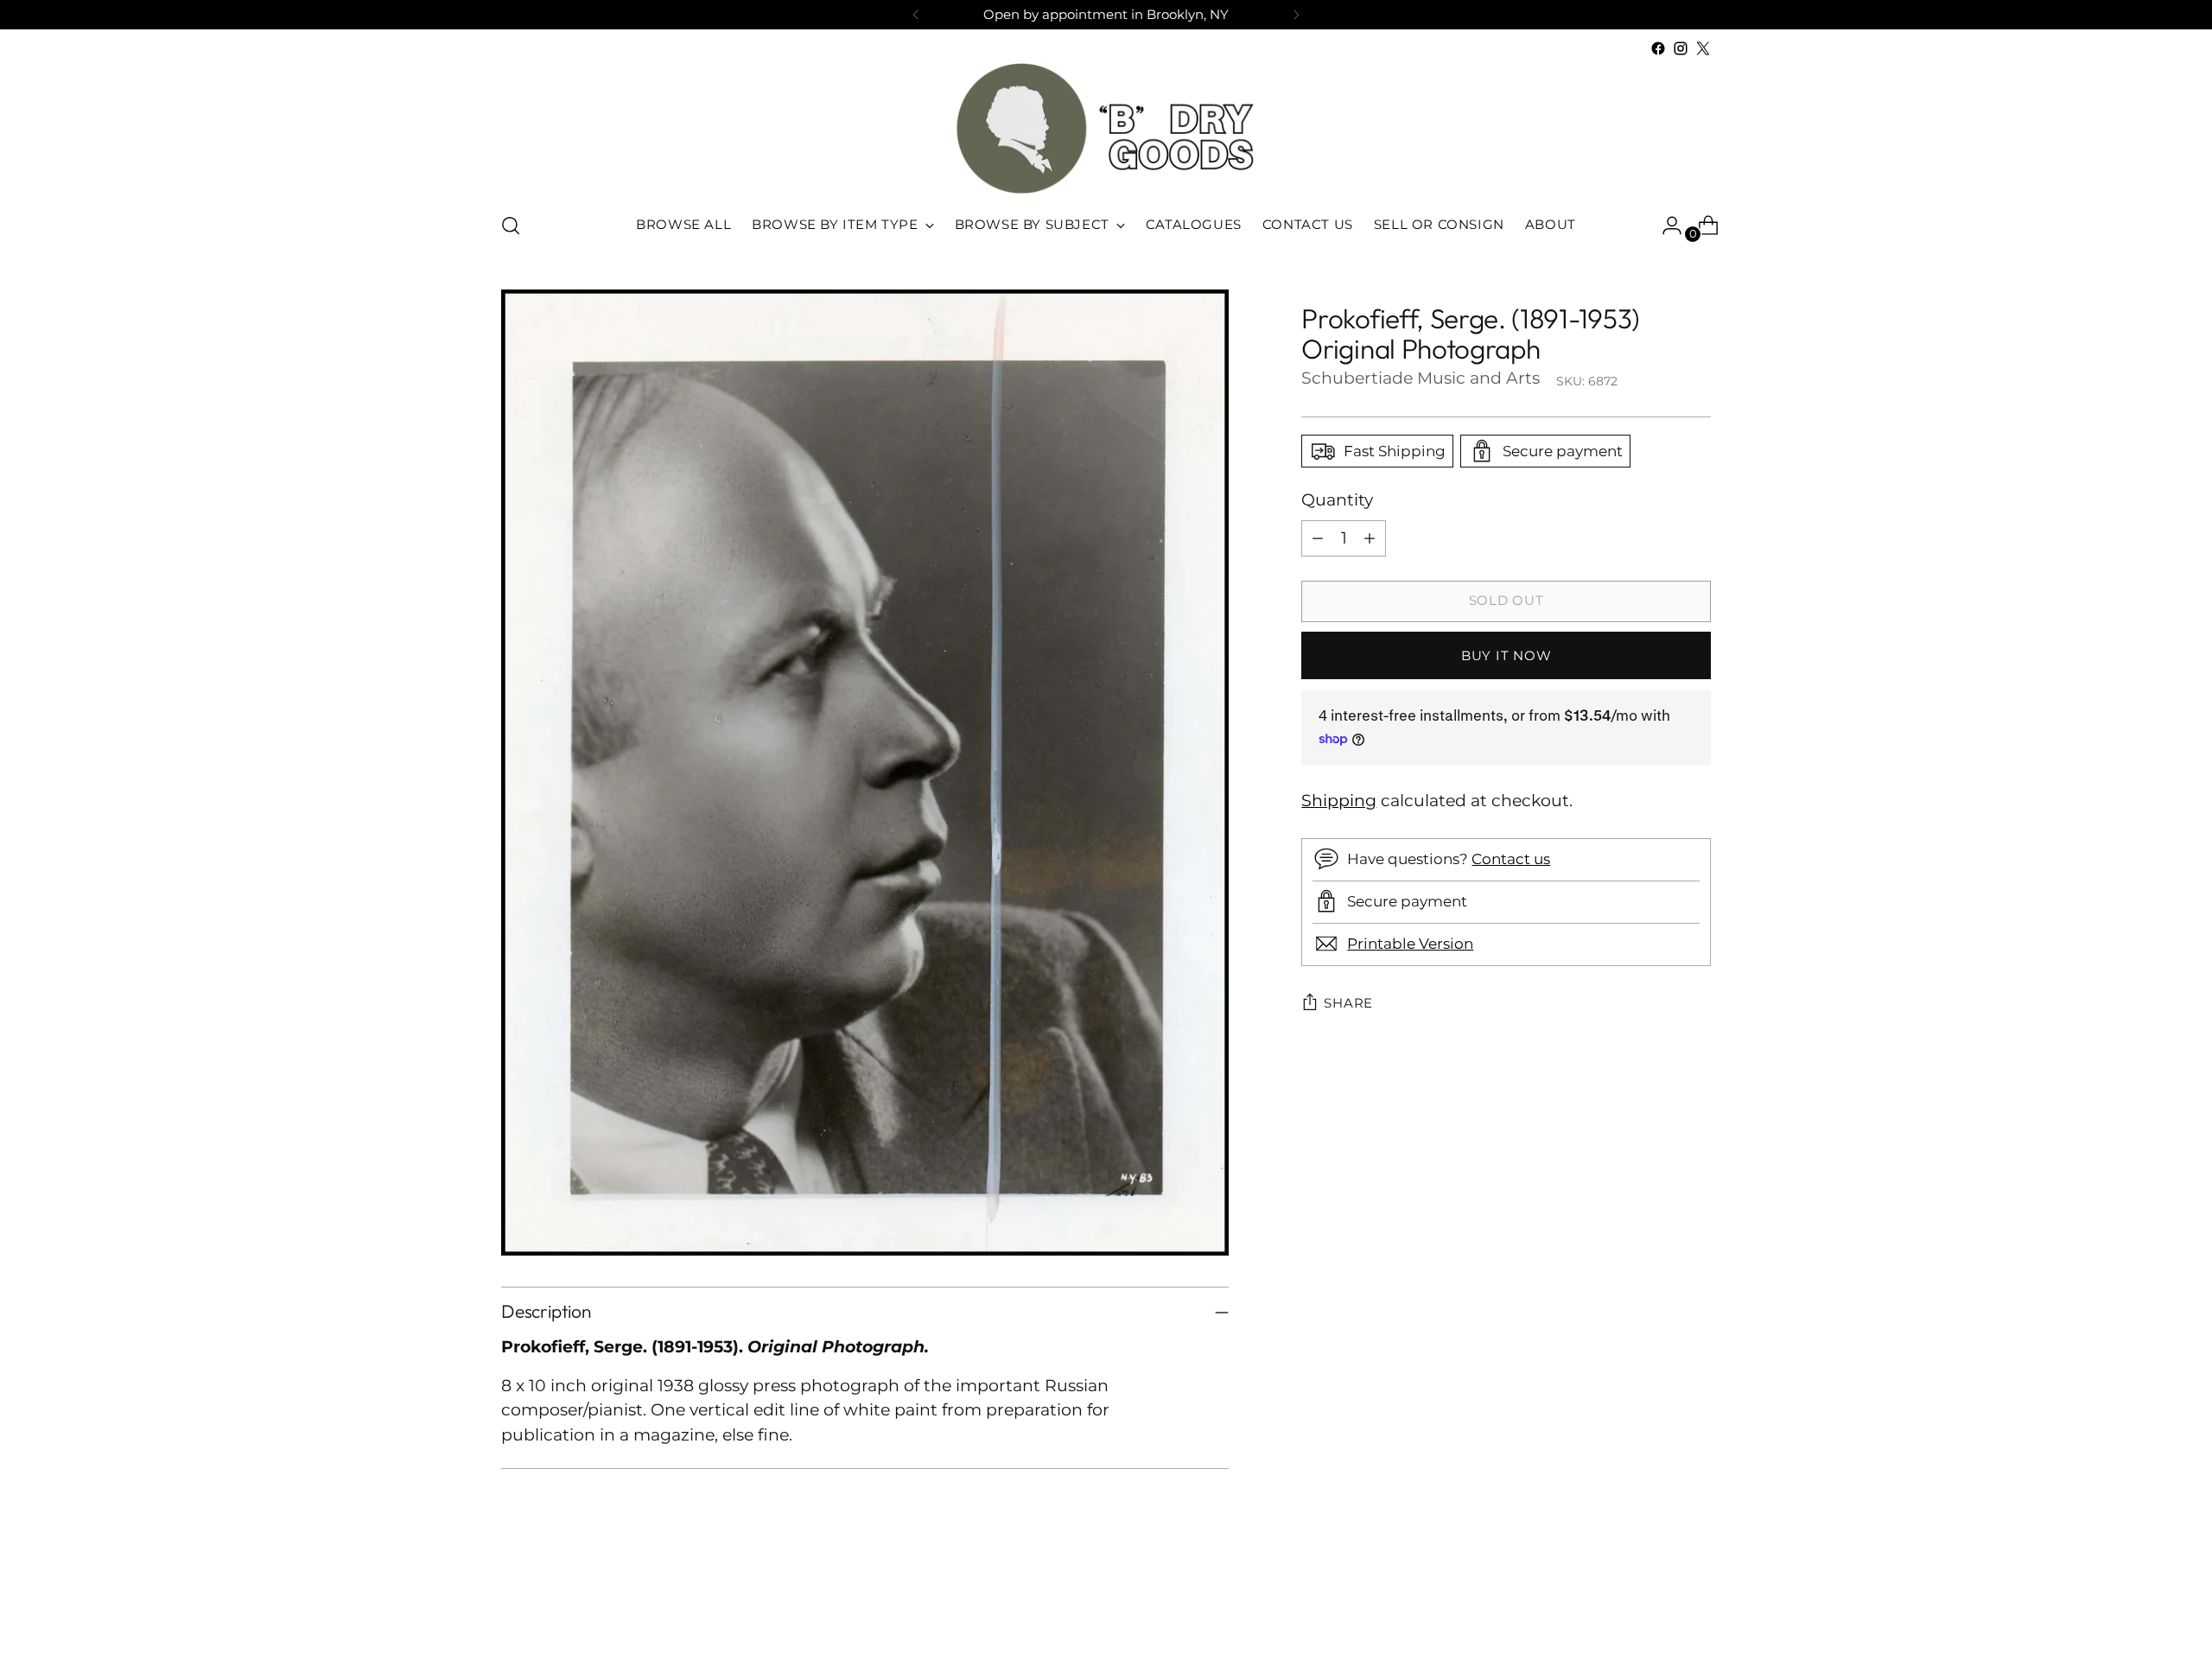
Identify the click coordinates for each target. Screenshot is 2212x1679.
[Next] (1296, 15)
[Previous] (916, 15)
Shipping (1339, 801)
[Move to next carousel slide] (1696, 1619)
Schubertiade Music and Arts (1421, 378)
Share (1348, 1003)
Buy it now (1506, 655)
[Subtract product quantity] (1318, 537)
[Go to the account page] (1665, 226)
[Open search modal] (511, 226)
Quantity (1337, 500)
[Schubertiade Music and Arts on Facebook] (1658, 48)
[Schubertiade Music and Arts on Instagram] (1681, 48)
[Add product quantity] (1370, 537)
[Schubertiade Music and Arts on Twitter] (1703, 48)
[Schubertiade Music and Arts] (1106, 128)
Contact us (1511, 859)
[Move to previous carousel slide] (1656, 1620)
